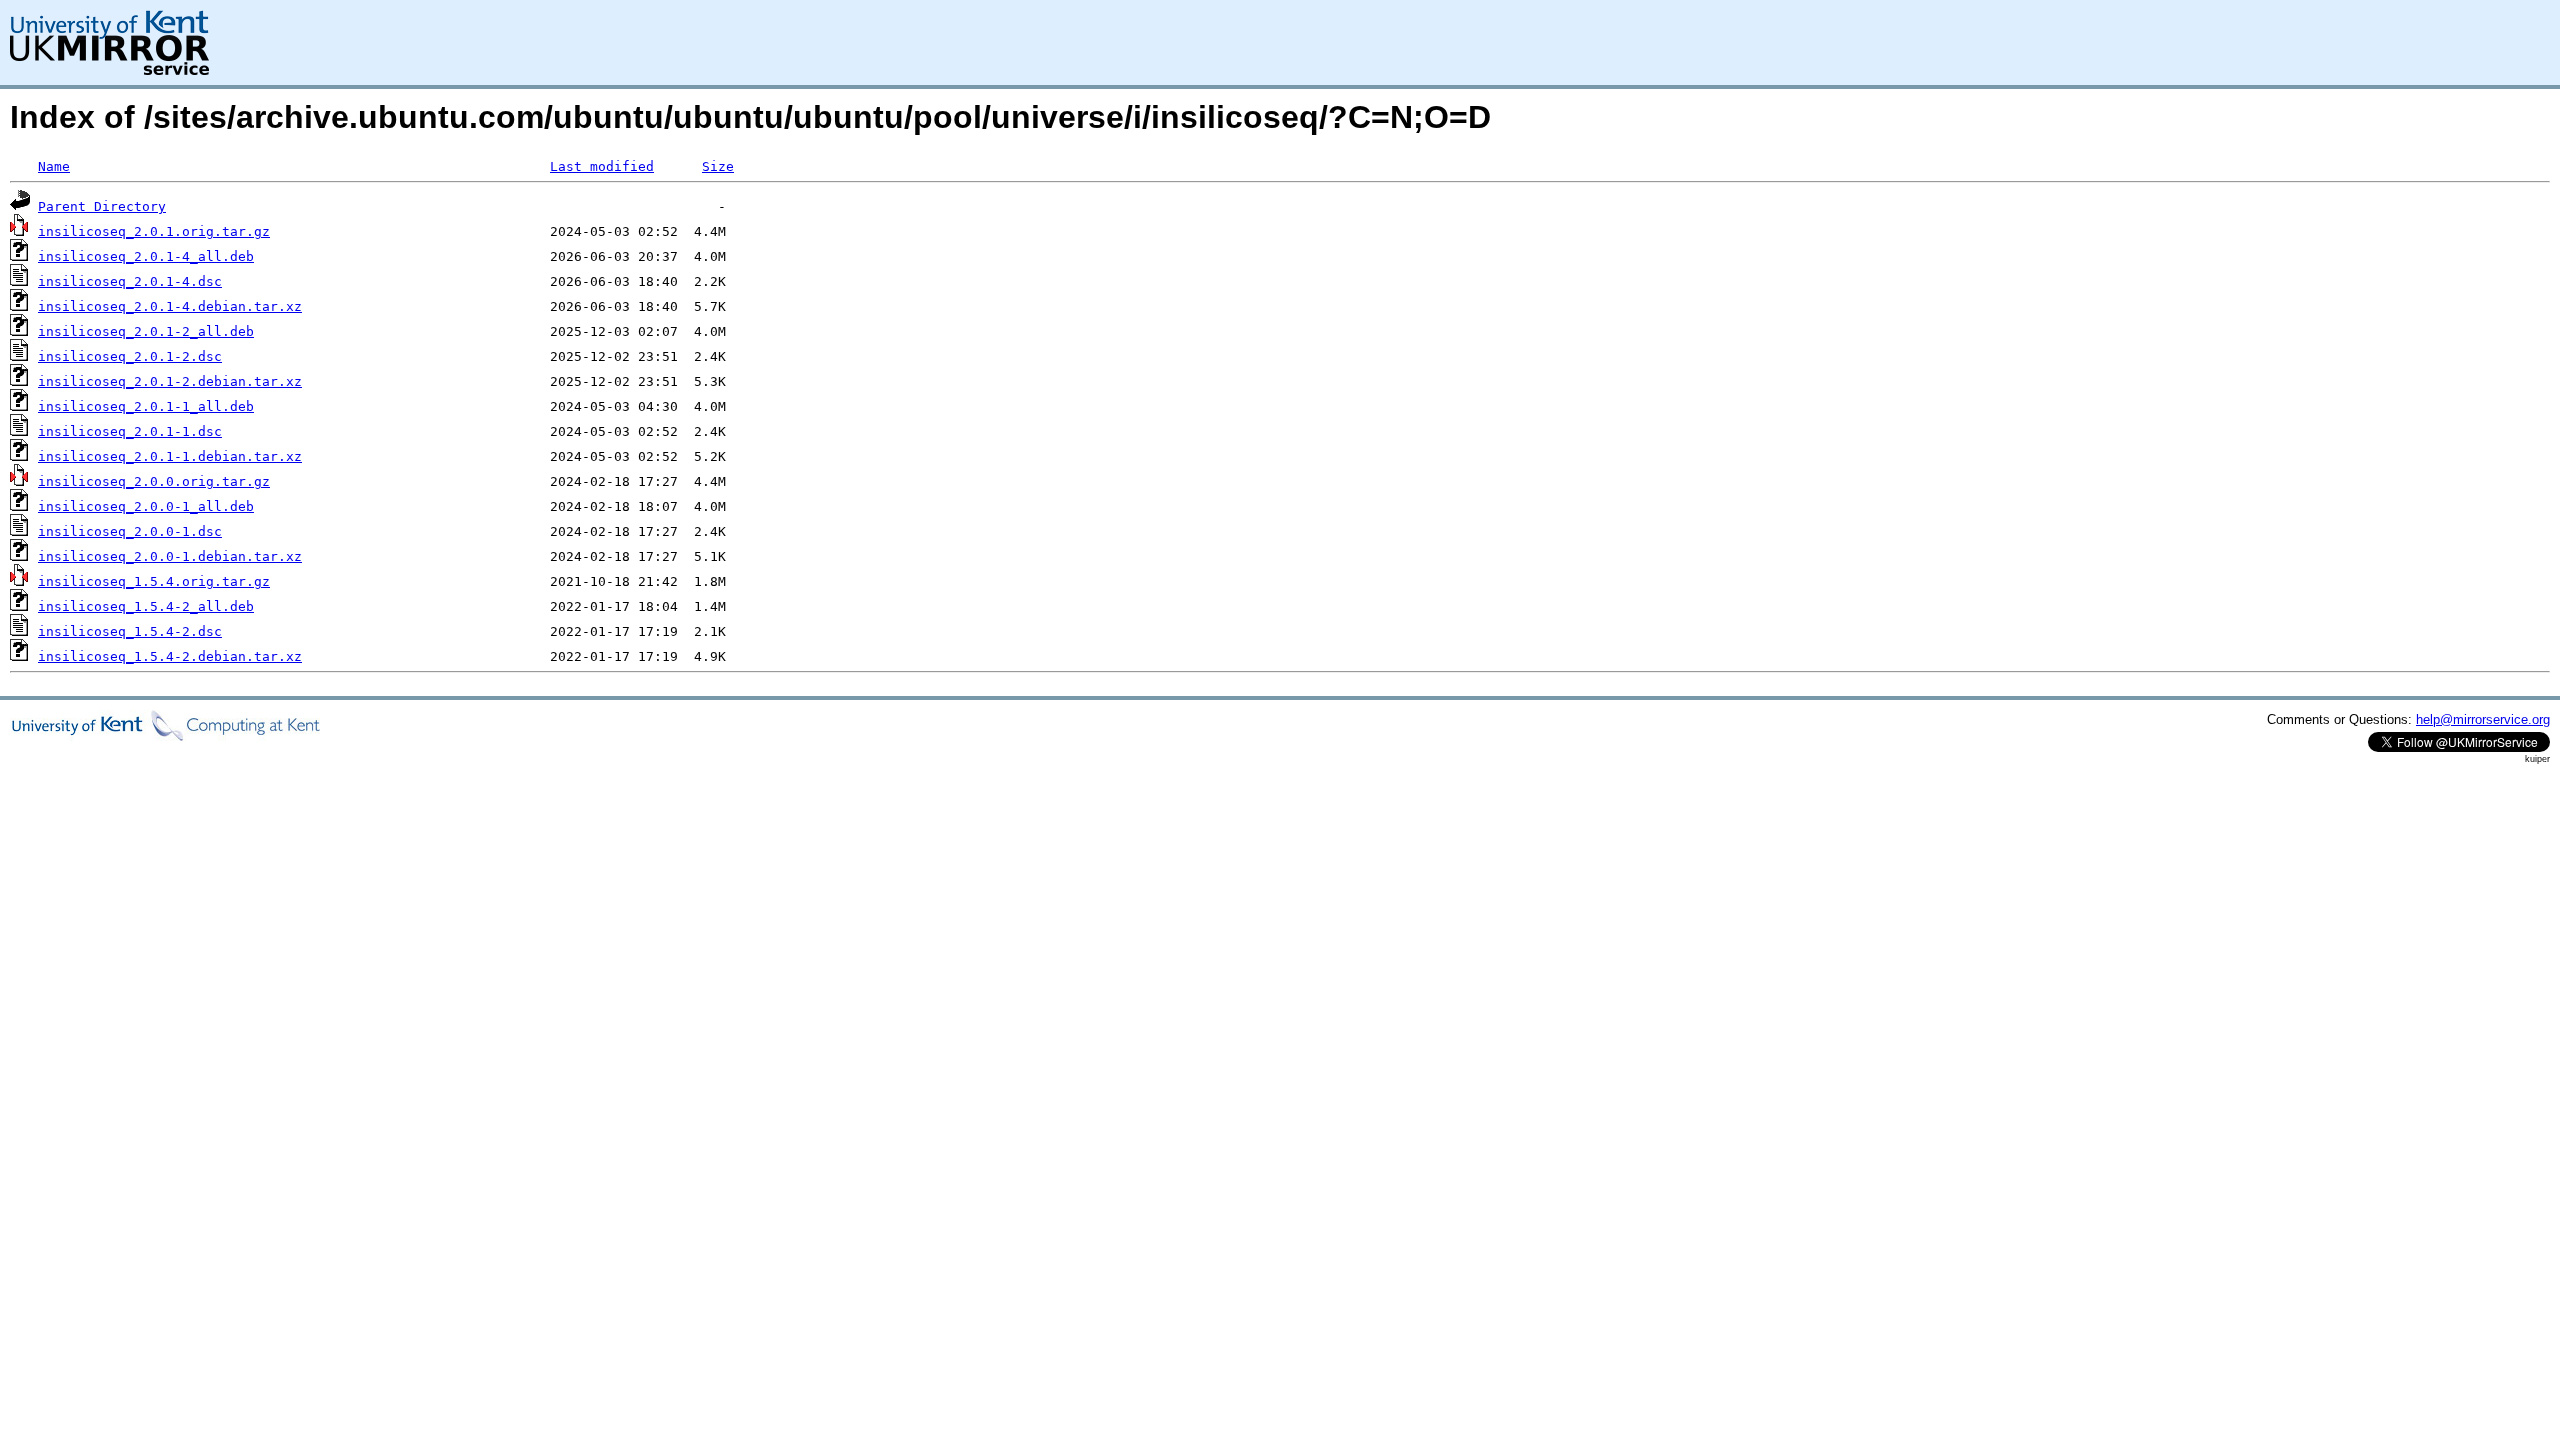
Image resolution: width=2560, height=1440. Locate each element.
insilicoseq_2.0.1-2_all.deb (146, 331)
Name (54, 166)
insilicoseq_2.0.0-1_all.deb (146, 506)
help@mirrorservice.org (2483, 719)
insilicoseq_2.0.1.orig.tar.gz (154, 231)
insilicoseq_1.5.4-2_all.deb (146, 606)
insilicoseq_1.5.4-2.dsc (130, 631)
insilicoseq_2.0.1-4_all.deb (146, 256)
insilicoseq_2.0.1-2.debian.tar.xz (170, 381)
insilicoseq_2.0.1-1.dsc (130, 431)
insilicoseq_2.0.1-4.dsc (130, 281)
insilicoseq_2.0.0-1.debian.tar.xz (170, 556)
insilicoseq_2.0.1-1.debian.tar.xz (170, 456)
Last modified (602, 166)
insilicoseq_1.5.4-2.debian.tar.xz (170, 656)
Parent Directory (102, 206)
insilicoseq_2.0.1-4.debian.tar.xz (170, 306)
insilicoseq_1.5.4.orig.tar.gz (154, 581)
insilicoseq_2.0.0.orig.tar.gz (154, 481)
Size (718, 166)
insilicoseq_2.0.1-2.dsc (130, 356)
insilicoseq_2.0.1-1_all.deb (146, 406)
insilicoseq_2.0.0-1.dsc (130, 531)
